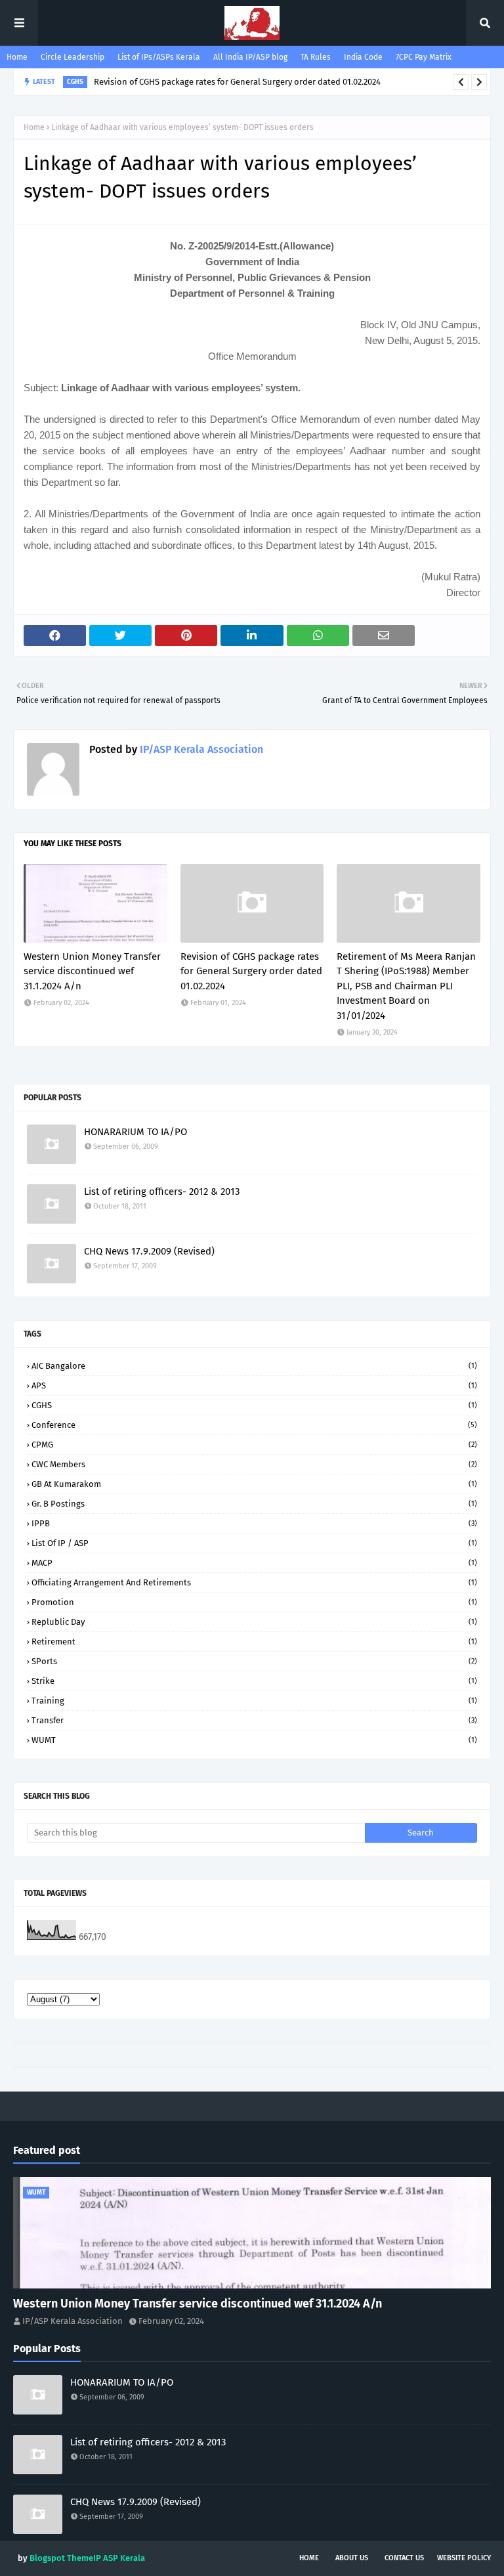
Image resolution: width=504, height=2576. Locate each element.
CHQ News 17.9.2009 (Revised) (149, 1251)
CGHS (254, 1405)
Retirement (254, 1642)
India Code (363, 57)
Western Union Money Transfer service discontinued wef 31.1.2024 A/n (92, 971)
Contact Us (404, 2558)
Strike (254, 1681)
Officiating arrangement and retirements (254, 1582)
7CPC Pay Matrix (424, 57)
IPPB (254, 1523)
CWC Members (254, 1464)
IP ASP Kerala (119, 2558)
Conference (254, 1425)
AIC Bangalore (254, 1366)
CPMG (254, 1445)
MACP (254, 1563)
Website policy (464, 2558)
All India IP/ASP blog (250, 57)
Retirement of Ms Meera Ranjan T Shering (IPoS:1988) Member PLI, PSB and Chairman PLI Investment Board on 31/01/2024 (406, 986)
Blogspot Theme (61, 2558)
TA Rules (316, 57)
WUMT (254, 1740)
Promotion (254, 1602)
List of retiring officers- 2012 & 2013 (162, 1191)
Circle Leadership (73, 57)
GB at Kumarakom (254, 1484)
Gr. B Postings (254, 1504)
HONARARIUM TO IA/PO (136, 1132)
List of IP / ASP (254, 1543)
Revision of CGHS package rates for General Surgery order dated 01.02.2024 (237, 82)
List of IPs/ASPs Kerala (159, 57)
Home (17, 57)
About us (352, 2558)
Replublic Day (254, 1622)
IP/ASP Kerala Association (200, 749)
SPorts (254, 1661)
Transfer (254, 1720)
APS (254, 1385)
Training (254, 1701)
